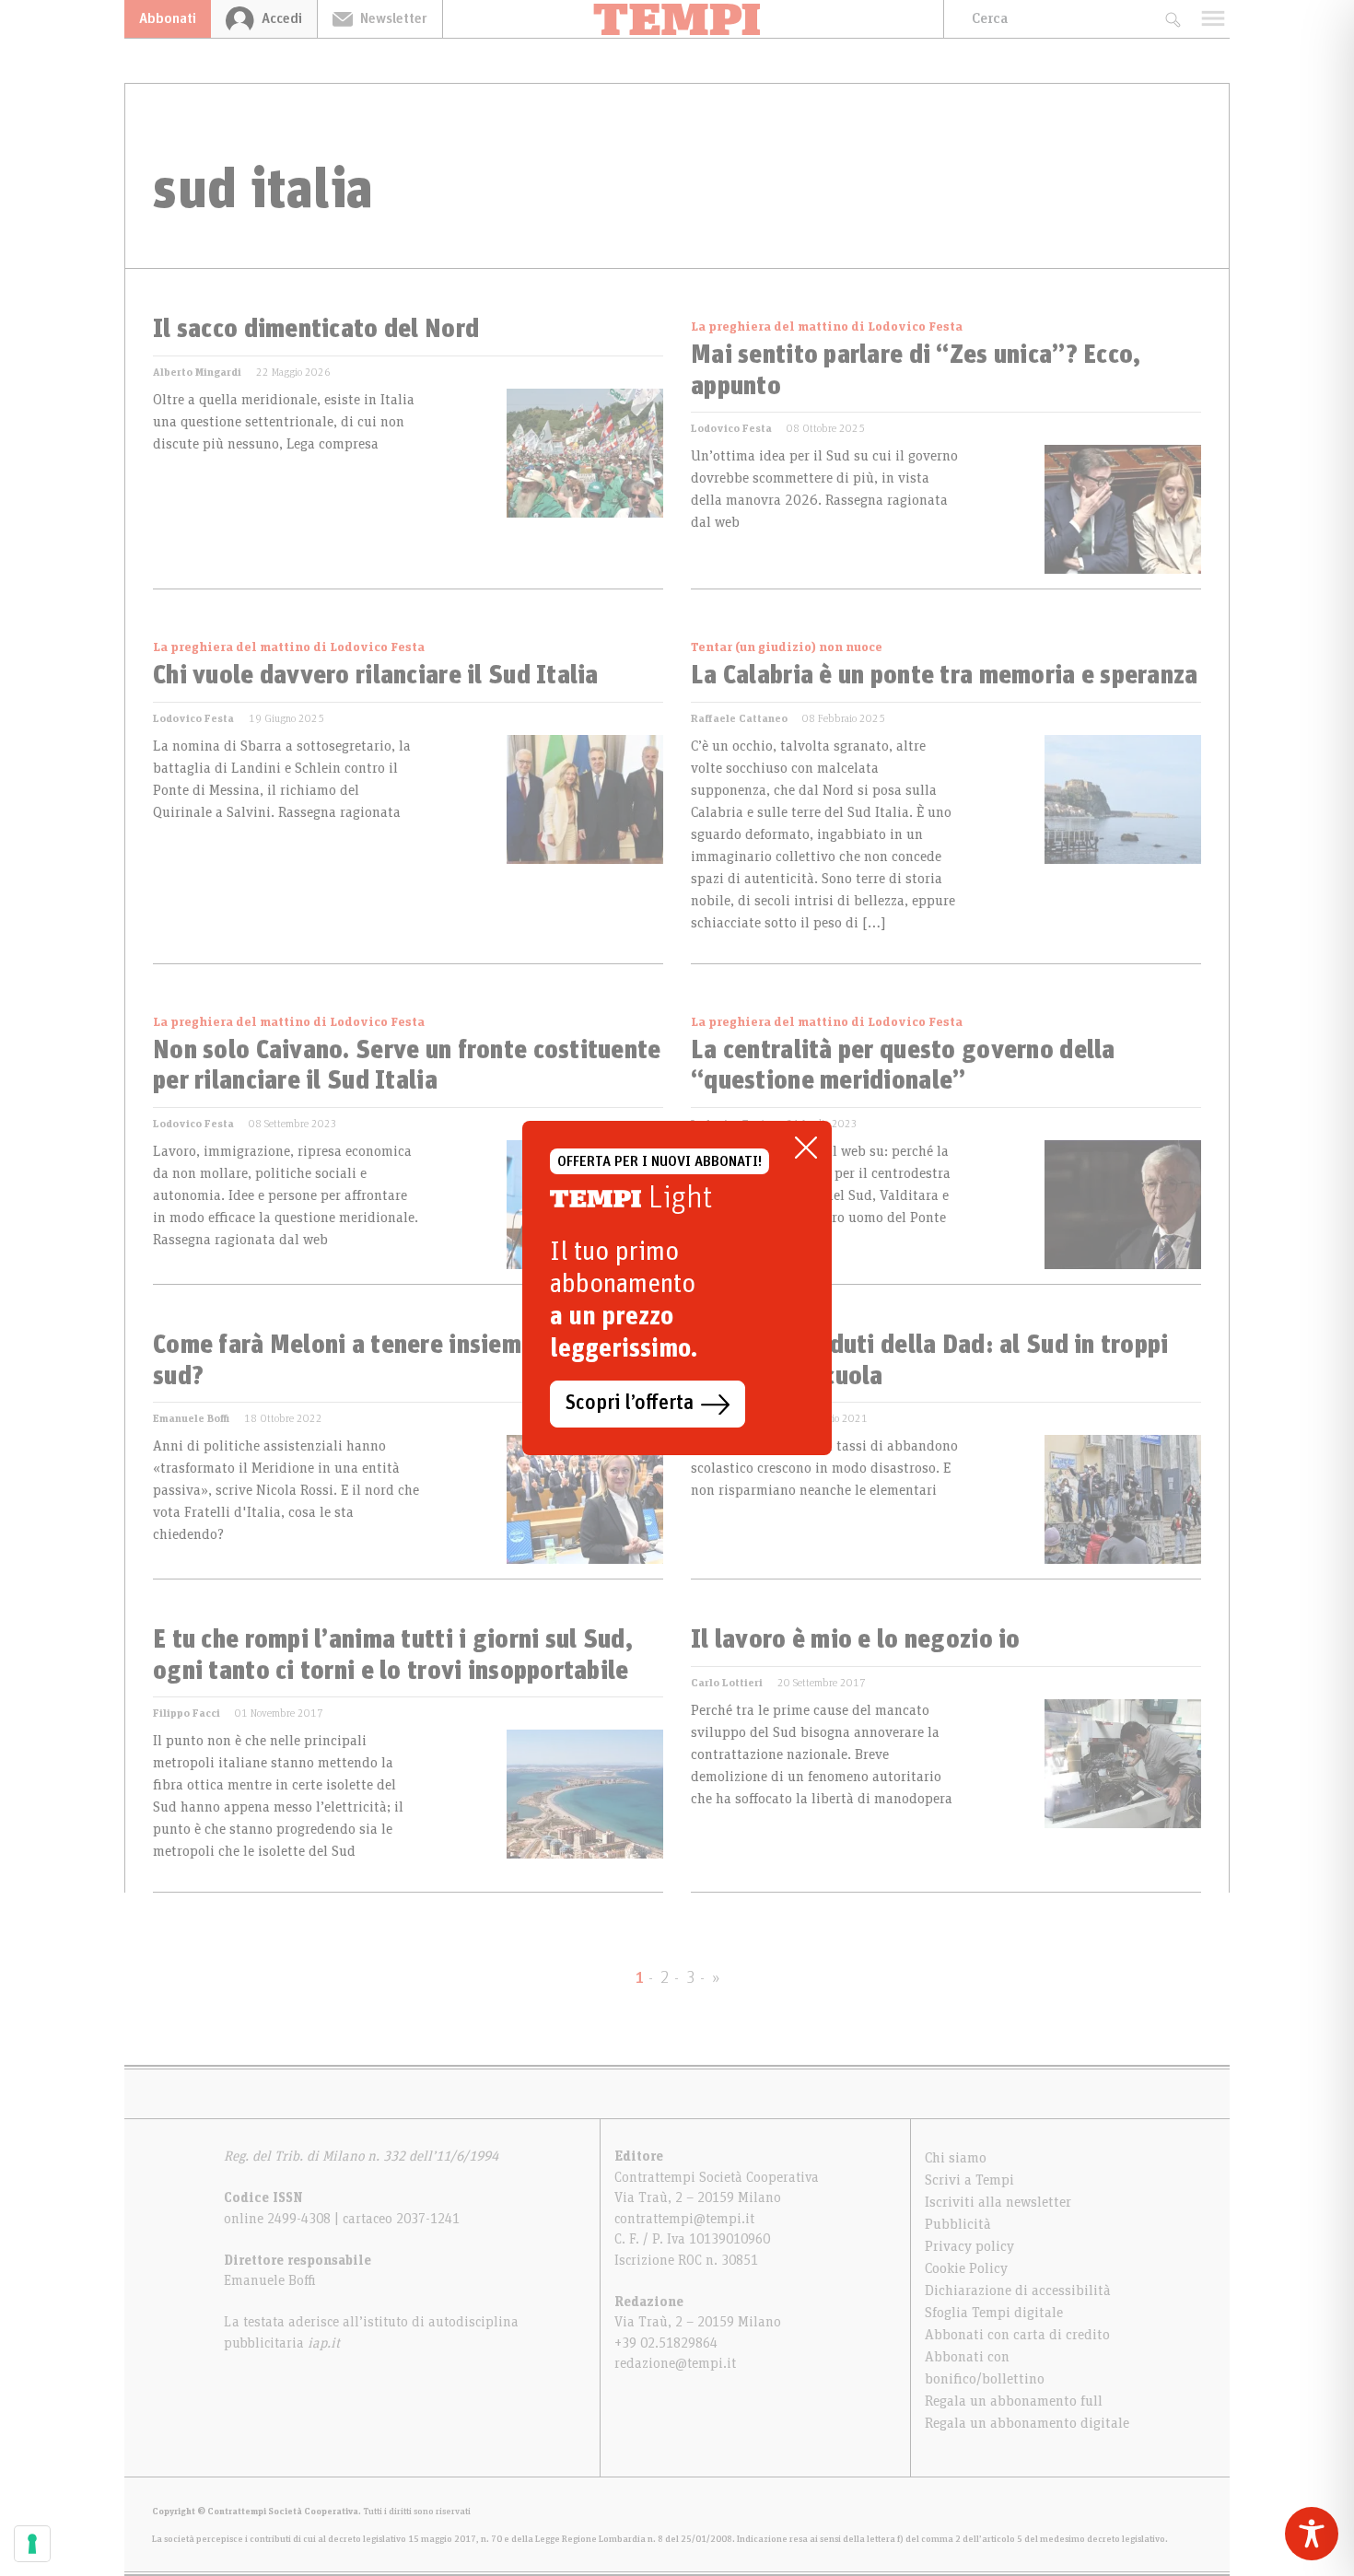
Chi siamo (956, 2158)
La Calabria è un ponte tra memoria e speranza (945, 676)
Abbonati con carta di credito (1017, 2335)
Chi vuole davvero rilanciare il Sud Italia (376, 676)
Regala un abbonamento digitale (1027, 2423)
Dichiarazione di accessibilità (1018, 2290)
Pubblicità (958, 2224)
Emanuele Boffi (191, 1418)
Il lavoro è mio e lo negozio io (856, 1640)
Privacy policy (969, 2246)
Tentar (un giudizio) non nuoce (787, 647)
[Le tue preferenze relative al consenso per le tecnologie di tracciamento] (32, 2544)
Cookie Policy (966, 2268)
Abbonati (168, 18)
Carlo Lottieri (727, 1683)
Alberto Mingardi (197, 372)
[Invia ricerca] (1172, 19)
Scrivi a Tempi (969, 2180)
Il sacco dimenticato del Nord (316, 330)
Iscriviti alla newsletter (998, 2202)
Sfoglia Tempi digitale (994, 2313)
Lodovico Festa (731, 428)
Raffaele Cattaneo (739, 718)
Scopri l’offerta (630, 1404)
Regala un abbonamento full (1014, 2401)
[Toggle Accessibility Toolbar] (1312, 2534)
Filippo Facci (187, 1713)
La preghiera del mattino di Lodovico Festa (827, 327)
